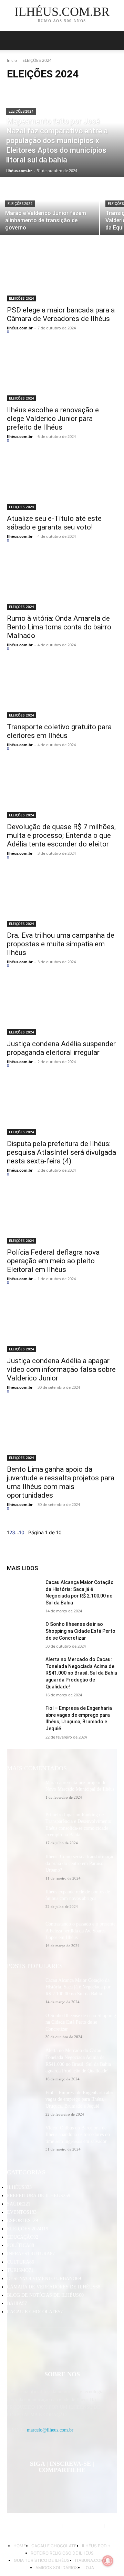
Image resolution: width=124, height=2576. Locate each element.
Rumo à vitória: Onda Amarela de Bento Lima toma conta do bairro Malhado (59, 627)
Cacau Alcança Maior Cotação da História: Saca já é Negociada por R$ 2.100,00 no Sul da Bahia (78, 1987)
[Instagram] (37, 2487)
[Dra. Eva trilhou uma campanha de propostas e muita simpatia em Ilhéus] (62, 899)
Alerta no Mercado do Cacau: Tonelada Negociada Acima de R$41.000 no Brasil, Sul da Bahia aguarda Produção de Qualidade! (81, 1673)
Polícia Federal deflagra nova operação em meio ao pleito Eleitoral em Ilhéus (53, 1261)
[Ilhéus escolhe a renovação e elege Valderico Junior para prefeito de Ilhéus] (62, 374)
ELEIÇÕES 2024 (21, 111)
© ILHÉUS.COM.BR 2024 (38, 2526)
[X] (54, 2487)
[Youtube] (104, 2487)
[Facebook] (19, 2487)
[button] (114, 40)
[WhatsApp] (87, 2487)
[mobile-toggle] (12, 40)
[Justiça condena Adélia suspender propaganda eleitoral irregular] (62, 1008)
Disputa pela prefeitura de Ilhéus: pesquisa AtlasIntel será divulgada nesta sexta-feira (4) (61, 1152)
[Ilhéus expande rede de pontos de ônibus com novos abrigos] (23, 1900)
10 (22, 1532)
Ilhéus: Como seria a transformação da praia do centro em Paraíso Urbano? (80, 1863)
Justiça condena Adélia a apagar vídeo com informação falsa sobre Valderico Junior (61, 1369)
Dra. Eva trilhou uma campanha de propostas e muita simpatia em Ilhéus (61, 944)
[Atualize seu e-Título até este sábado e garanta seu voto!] (62, 482)
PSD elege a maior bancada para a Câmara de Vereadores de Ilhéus (61, 314)
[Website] (70, 2487)
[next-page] (26, 1532)
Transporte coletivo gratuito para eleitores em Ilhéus (59, 731)
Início (12, 60)
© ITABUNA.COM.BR (84, 2526)
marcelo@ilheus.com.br (50, 2430)
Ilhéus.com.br (20, 328)
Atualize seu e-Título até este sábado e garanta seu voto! (54, 523)
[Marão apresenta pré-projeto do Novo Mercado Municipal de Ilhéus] (23, 1791)
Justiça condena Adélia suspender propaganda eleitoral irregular (61, 1048)
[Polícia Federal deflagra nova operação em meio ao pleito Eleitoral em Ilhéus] (62, 1216)
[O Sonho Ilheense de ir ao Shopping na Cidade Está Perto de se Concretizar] (23, 1633)
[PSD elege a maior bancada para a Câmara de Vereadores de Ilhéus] (62, 274)
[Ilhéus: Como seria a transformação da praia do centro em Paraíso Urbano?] (23, 1865)
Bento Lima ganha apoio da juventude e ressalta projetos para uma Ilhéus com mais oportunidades (61, 1482)
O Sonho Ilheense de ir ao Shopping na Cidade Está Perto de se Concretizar (80, 1631)
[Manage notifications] (108, 2561)
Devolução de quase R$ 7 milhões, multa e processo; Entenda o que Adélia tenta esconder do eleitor (61, 835)
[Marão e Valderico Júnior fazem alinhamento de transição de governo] (50, 207)
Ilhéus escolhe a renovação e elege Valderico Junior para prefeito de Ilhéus (53, 419)
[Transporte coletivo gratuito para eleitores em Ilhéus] (62, 691)
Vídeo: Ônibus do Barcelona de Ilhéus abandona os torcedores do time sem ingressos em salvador (78, 2135)
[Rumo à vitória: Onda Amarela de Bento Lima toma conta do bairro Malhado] (62, 582)
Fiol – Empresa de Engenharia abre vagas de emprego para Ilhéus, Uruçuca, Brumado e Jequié (80, 2099)
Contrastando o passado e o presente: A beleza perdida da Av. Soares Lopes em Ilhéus (81, 1931)
